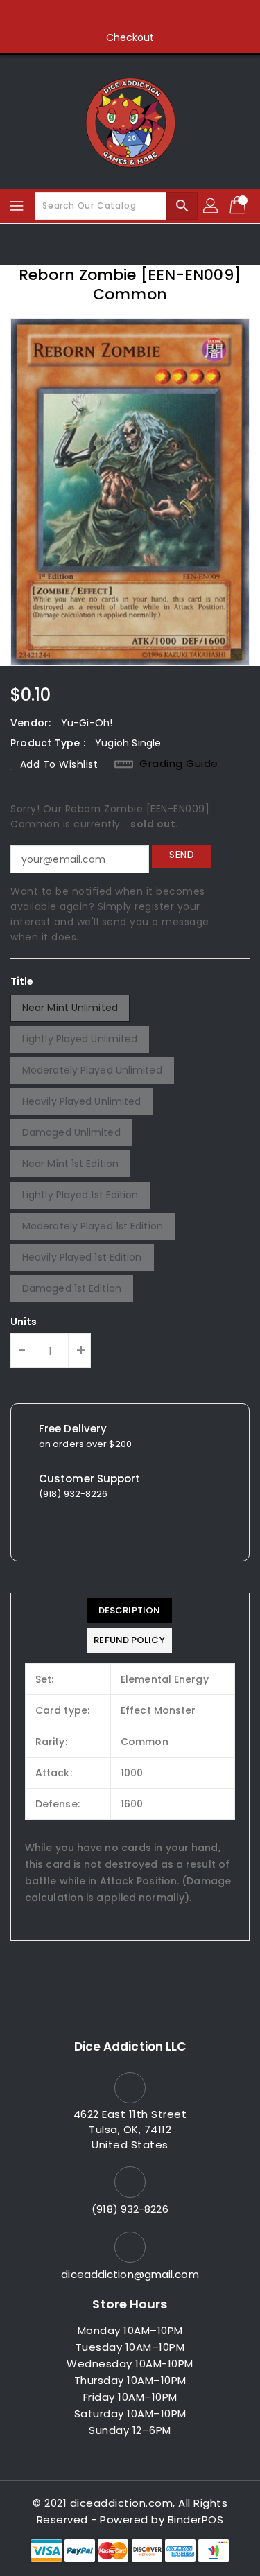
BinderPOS (196, 2520)
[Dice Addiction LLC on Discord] (183, 16)
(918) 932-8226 (130, 2209)
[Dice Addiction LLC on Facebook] (77, 16)
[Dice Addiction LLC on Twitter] (103, 16)
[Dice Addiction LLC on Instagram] (130, 16)
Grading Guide (179, 764)
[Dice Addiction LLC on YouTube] (157, 16)
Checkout (130, 37)
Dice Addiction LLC (130, 2047)
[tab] (129, 1611)
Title (22, 981)
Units (24, 1322)
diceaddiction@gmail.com (130, 2274)
